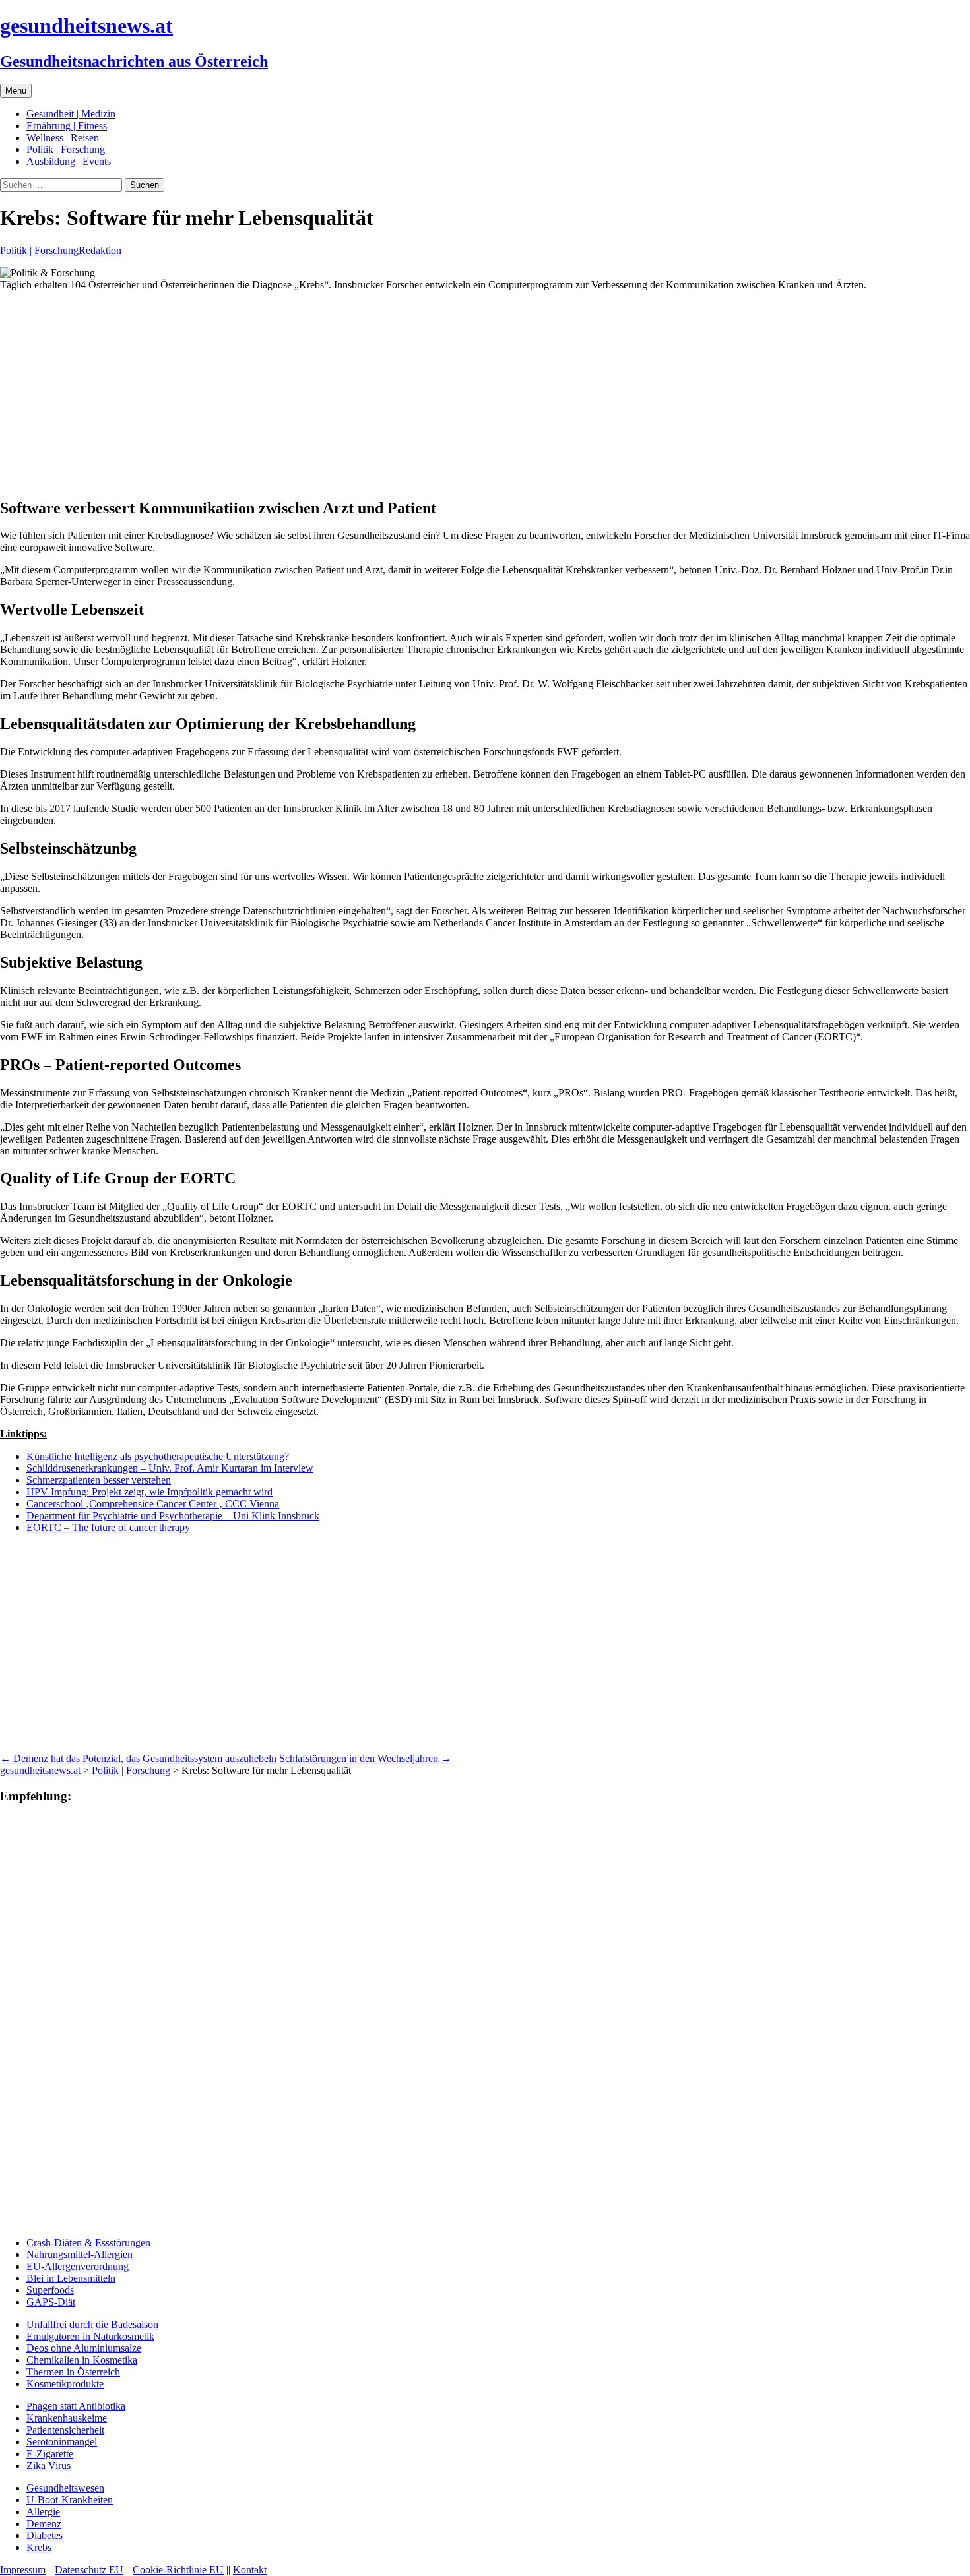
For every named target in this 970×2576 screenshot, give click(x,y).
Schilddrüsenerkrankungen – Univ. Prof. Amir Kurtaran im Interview (170, 1468)
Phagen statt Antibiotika (76, 2406)
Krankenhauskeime (67, 2418)
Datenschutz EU (89, 2570)
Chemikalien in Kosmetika (82, 2360)
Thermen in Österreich (73, 2372)
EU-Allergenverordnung (78, 2266)
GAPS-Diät (51, 2302)
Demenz (44, 2524)
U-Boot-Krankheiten (70, 2500)
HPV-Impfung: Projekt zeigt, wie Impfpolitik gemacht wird (149, 1492)
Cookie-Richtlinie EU (178, 2570)
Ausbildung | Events (69, 161)
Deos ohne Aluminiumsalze (84, 2348)
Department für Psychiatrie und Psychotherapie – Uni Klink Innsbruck (173, 1516)
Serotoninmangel (62, 2442)
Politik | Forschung (66, 149)
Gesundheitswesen (65, 2488)
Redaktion (100, 250)
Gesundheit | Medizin (71, 114)
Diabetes (45, 2535)
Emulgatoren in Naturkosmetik (90, 2336)
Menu (16, 91)
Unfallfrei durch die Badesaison (92, 2324)
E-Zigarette (50, 2454)
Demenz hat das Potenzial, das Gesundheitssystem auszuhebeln (138, 1758)
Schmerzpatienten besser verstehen (99, 1480)
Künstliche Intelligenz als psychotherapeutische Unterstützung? (158, 1456)
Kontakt (250, 2570)
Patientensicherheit (65, 2430)
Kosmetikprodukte (65, 2384)
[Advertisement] (396, 394)
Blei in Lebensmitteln (71, 2278)
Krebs (39, 2547)
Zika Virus (48, 2466)
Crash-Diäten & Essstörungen (88, 2243)
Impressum (23, 2570)
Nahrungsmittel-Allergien (80, 2254)
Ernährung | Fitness (67, 126)
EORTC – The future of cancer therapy (108, 1527)
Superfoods (50, 2290)
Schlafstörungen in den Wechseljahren (365, 1758)
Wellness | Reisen (63, 138)
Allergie (43, 2512)
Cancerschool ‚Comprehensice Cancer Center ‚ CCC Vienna (153, 1504)
